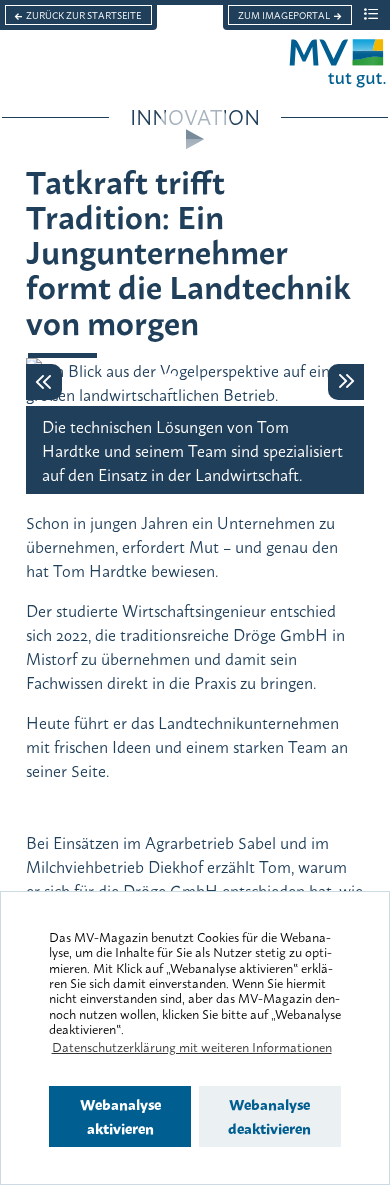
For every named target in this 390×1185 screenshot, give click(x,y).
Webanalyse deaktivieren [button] (269, 1115)
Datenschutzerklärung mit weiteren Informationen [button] (192, 1046)
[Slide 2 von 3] (195, 383)
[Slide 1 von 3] (169, 383)
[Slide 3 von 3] (221, 383)
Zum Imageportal (284, 15)
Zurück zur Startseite (83, 15)
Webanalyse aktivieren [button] (120, 1115)
